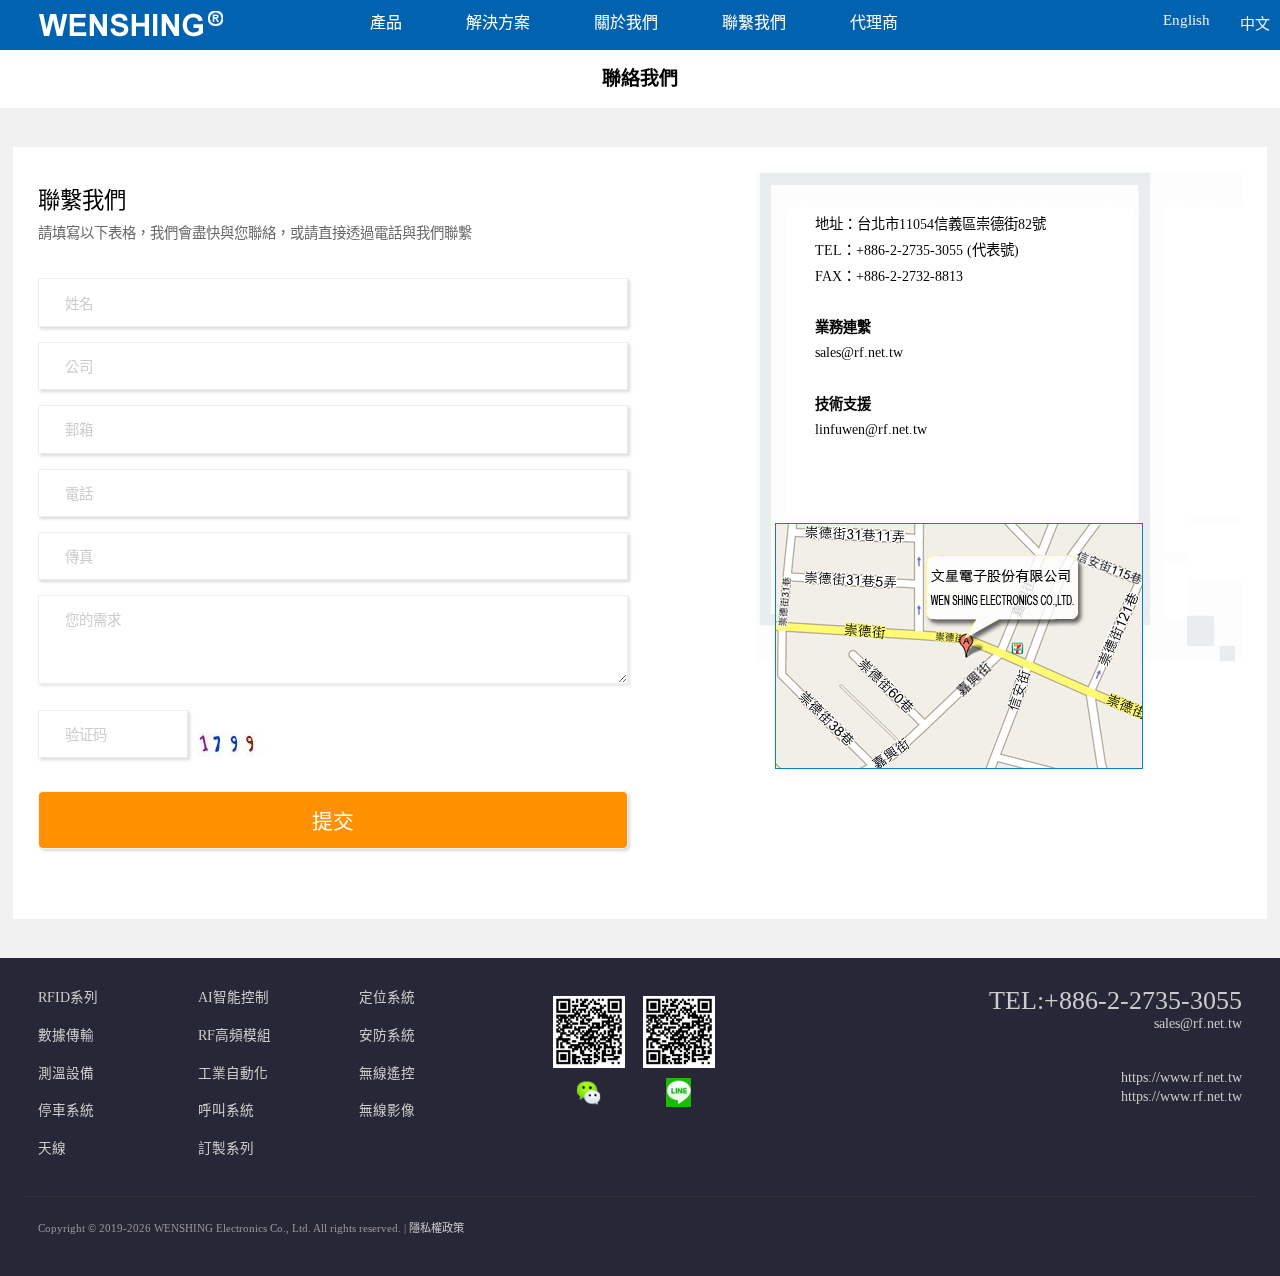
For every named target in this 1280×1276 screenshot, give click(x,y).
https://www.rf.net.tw (1181, 1077)
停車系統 (66, 1110)
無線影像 (387, 1110)
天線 (52, 1148)
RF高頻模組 (234, 1035)
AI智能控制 (233, 997)
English (1186, 20)
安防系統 (387, 1035)
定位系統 (387, 997)
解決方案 (498, 22)
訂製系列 (226, 1148)
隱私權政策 (436, 1228)
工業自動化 (233, 1073)
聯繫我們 (754, 22)
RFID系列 (68, 997)
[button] (1097, 14)
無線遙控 (387, 1073)
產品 (386, 22)
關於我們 (626, 22)
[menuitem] (163, 25)
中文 (1255, 24)
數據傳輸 (66, 1035)
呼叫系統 (226, 1110)
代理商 (874, 22)
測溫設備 (66, 1073)
